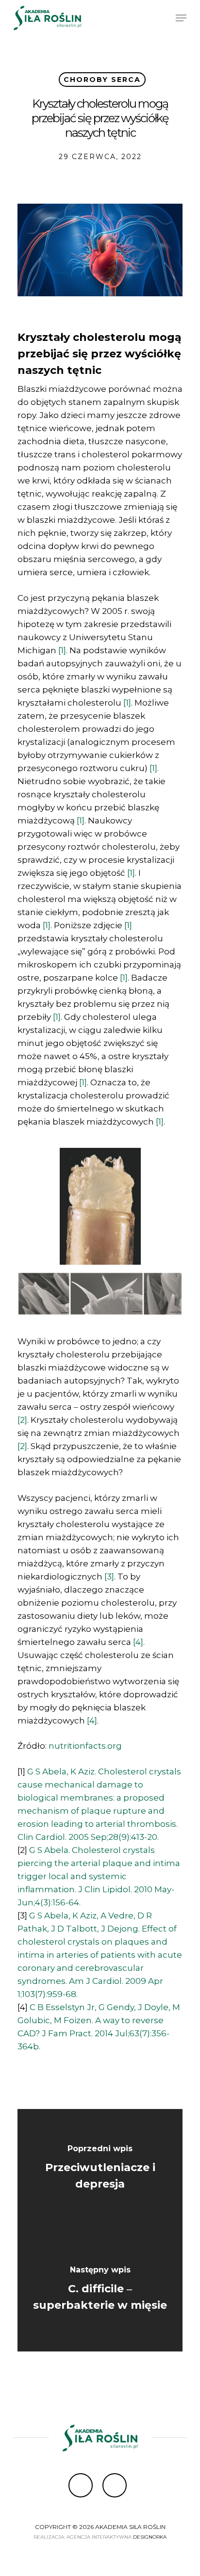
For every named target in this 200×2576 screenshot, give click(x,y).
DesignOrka (150, 2537)
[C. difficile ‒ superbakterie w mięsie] (100, 2291)
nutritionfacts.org (85, 1746)
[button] (181, 18)
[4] (138, 1642)
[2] (22, 1420)
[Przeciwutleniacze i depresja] (100, 2170)
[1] (62, 650)
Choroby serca (102, 80)
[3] (109, 1577)
